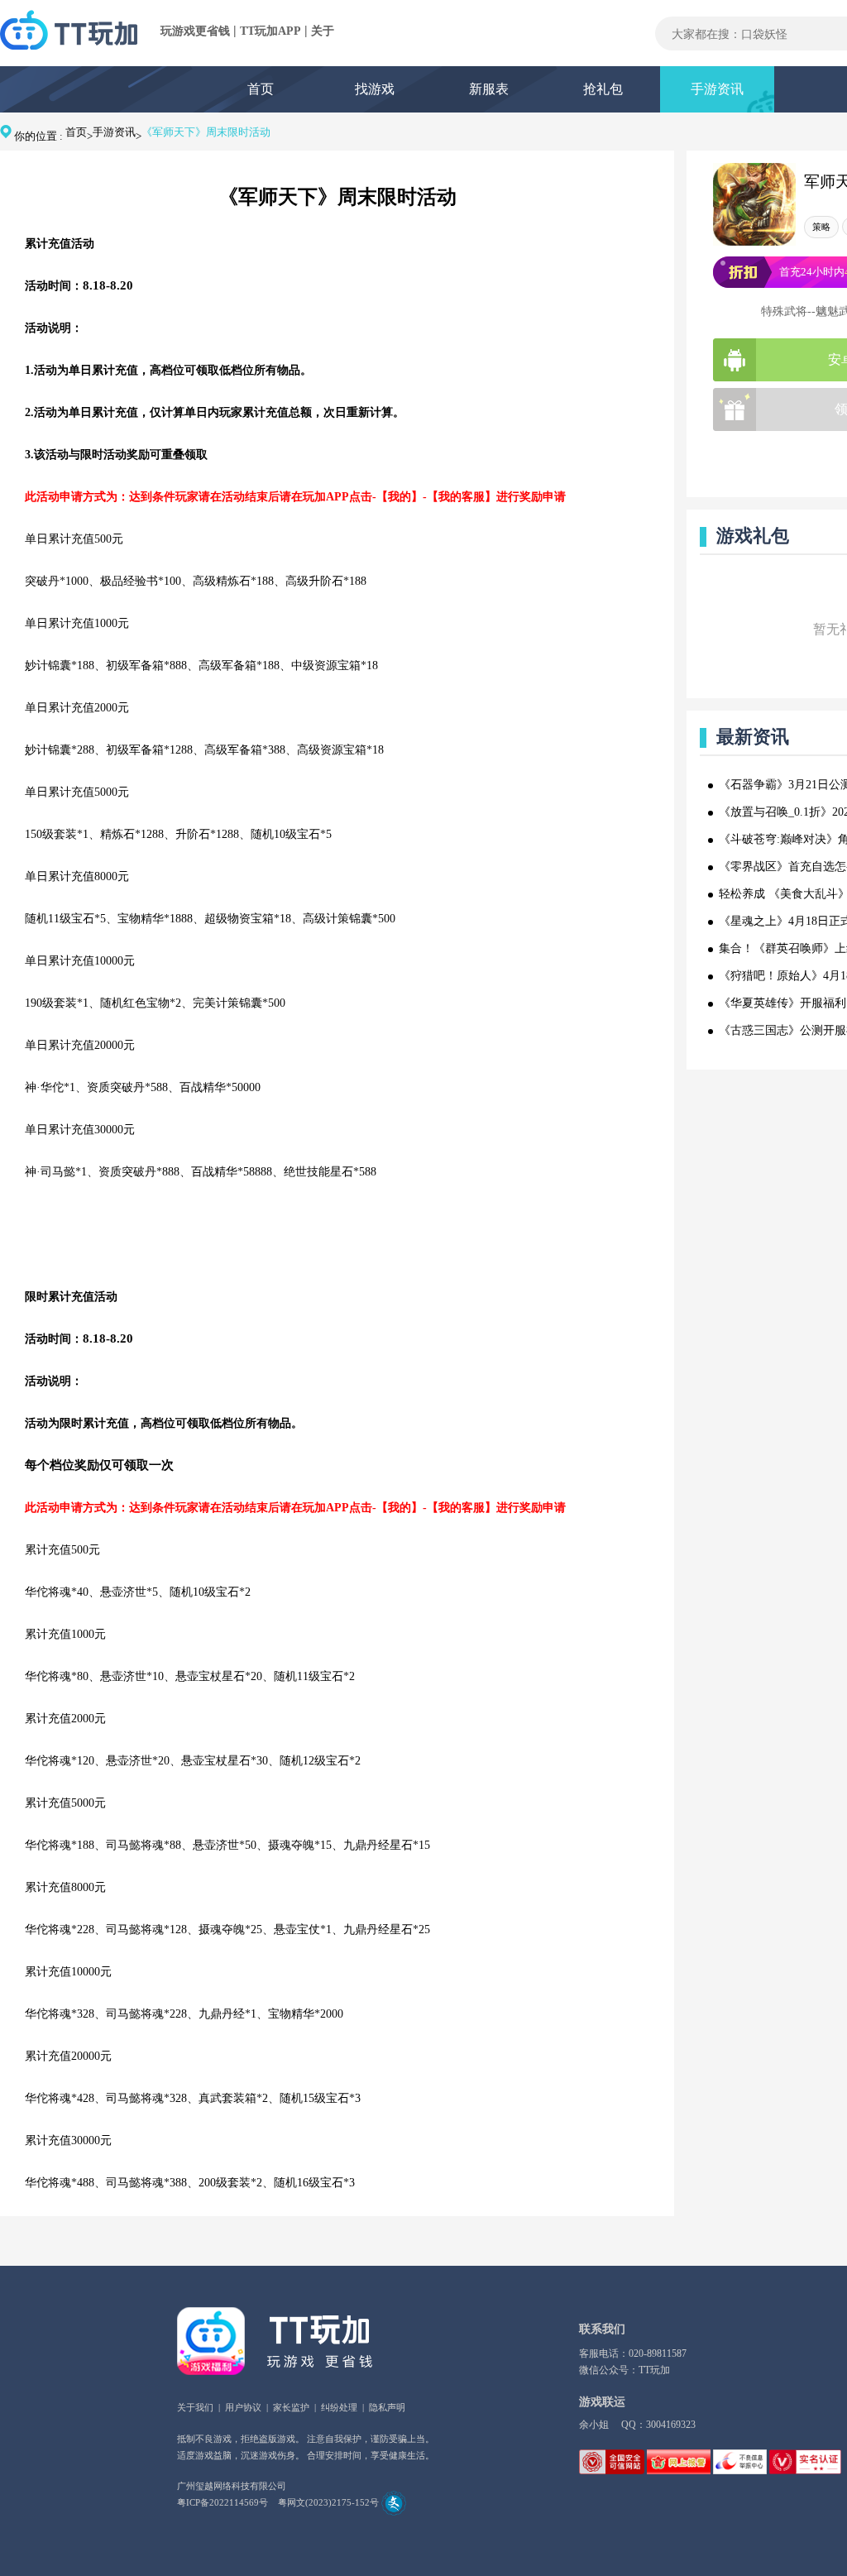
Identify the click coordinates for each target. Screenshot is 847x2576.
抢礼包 (603, 89)
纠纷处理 (339, 2407)
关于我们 (195, 2407)
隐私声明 (387, 2407)
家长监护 (291, 2407)
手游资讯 (717, 89)
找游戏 (375, 89)
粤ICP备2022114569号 (223, 2502)
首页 (261, 89)
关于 (323, 31)
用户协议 (243, 2407)
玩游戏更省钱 (195, 31)
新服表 (489, 89)
